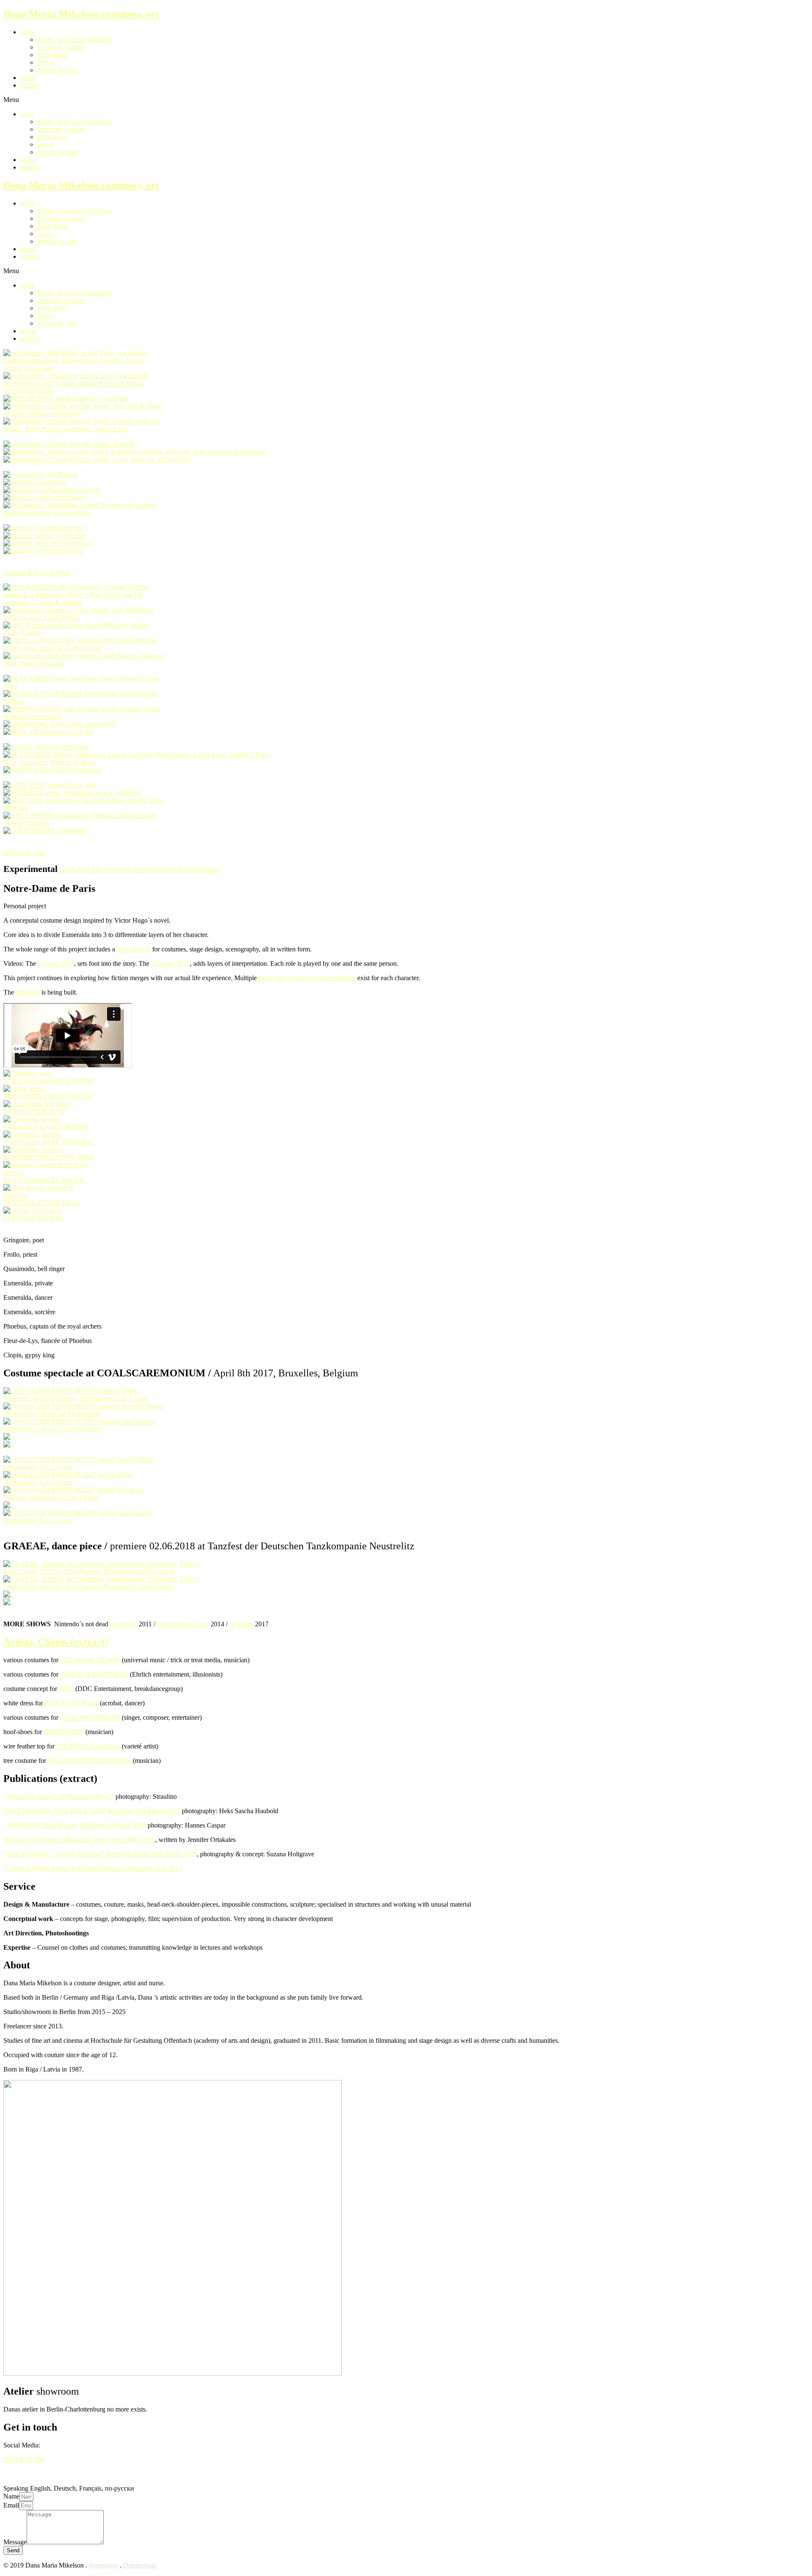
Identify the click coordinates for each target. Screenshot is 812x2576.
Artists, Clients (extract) (56, 1642)
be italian (241, 1624)
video (130, 1624)
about (28, 78)
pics (115, 1624)
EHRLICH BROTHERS (94, 1674)
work (27, 32)
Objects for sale (24, 853)
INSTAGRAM (24, 2460)
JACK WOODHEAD (90, 1717)
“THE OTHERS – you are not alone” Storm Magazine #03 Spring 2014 (100, 1854)
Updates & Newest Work (37, 573)
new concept (134, 949)
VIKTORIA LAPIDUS (89, 1746)
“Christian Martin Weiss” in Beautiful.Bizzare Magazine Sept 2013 (93, 1868)
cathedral (28, 992)
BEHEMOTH (64, 1732)
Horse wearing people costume (134, 870)
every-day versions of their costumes (307, 978)
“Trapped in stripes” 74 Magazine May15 (59, 1796)
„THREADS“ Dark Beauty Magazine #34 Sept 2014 (75, 1825)
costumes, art (81, 14)
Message (15, 2542)
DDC (66, 1689)
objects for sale (57, 70)
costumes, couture (61, 47)
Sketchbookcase (198, 870)
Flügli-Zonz (75, 870)
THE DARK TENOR (90, 1660)
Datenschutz (140, 2565)
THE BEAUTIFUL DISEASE (90, 1761)
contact (30, 85)
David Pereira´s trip (183, 1624)
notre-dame (52, 55)
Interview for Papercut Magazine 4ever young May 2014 (79, 1840)
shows (46, 62)
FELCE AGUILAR (71, 1703)
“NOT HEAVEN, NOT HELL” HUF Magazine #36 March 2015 (92, 1811)
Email (11, 2505)
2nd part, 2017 (170, 963)
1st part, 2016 (56, 963)
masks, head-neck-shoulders (75, 40)
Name (11, 2496)
